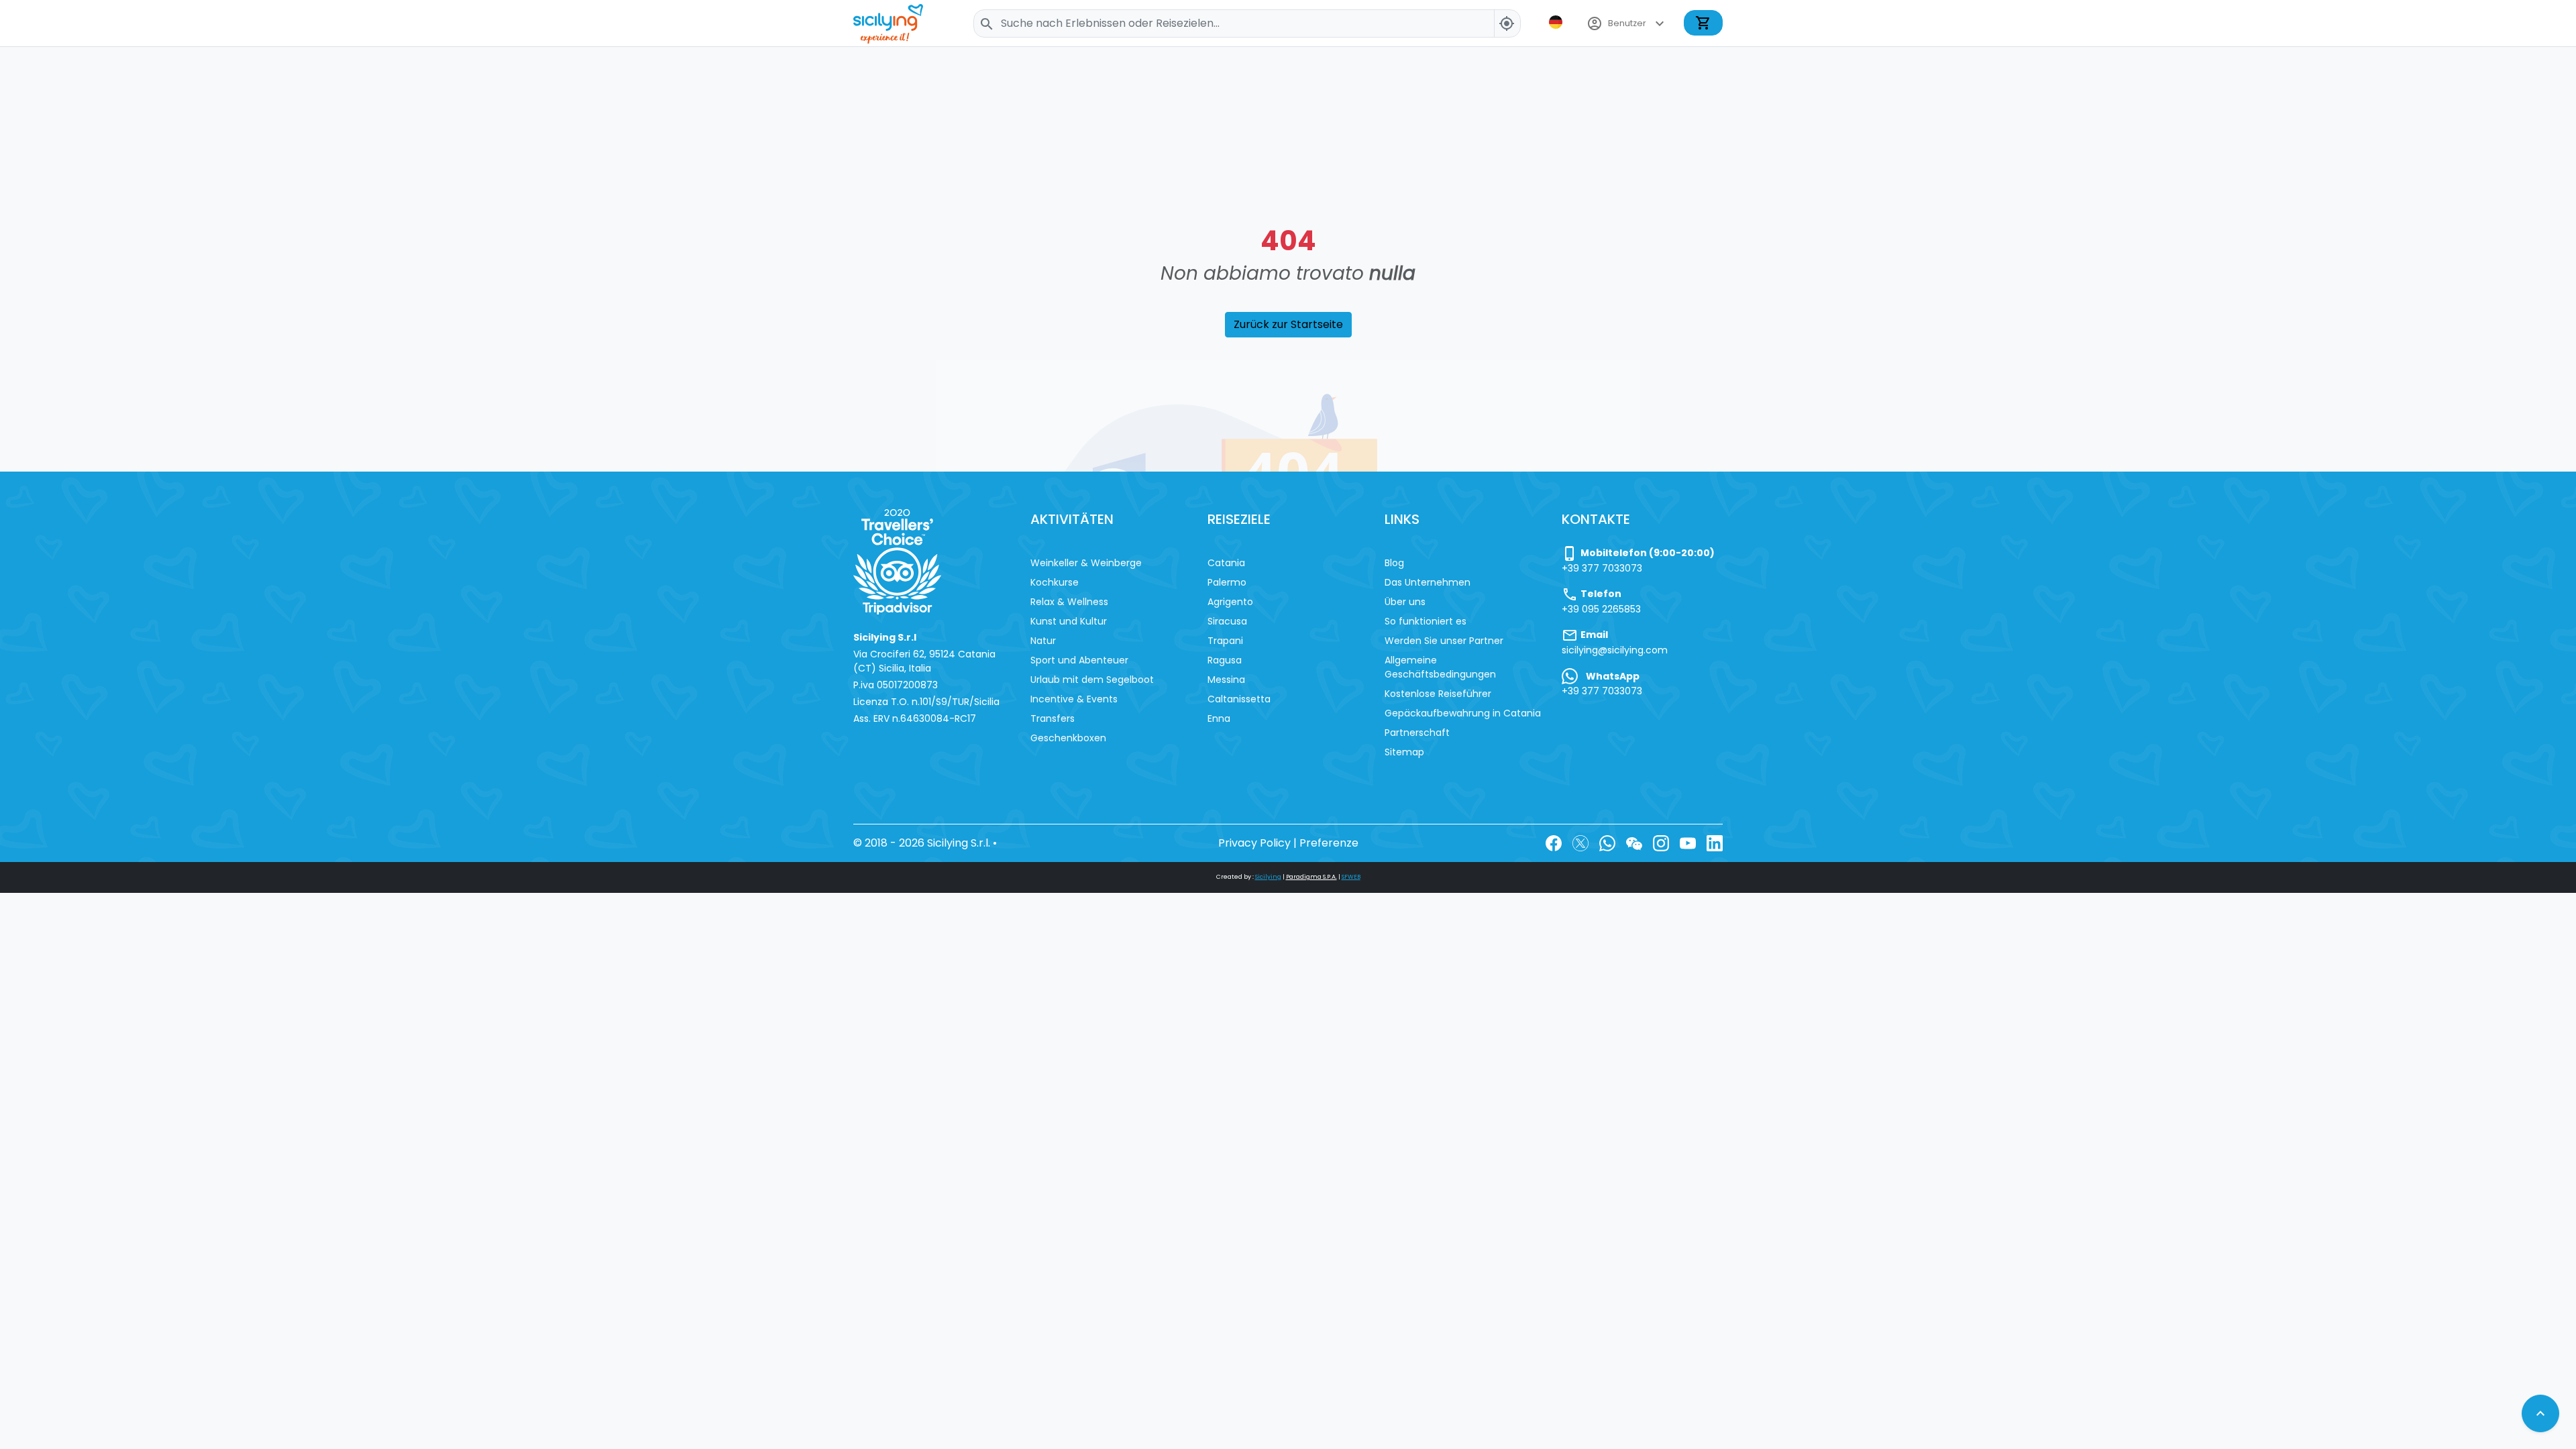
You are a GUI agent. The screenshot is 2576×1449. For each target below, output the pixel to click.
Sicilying (1268, 877)
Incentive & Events (1074, 699)
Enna (1219, 718)
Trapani (1225, 641)
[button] (1557, 22)
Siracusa (1227, 621)
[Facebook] (1554, 843)
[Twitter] (1580, 843)
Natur (1043, 641)
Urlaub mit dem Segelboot (1092, 680)
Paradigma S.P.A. (1311, 877)
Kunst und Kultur (1069, 621)
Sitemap (1404, 752)
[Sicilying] (897, 23)
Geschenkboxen (1068, 738)
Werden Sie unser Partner (1444, 641)
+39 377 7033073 (1602, 568)
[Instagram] (1661, 843)
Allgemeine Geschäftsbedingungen (1440, 667)
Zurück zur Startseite (1288, 324)
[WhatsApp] (1607, 843)
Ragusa (1225, 660)
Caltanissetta (1239, 699)
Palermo (1227, 582)
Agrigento (1230, 602)
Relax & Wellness (1069, 602)
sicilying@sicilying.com (1615, 650)
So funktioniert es (1426, 621)
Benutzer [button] (1627, 23)
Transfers (1053, 718)
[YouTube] (1688, 843)
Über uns (1405, 602)
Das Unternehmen (1428, 582)
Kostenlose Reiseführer (1438, 694)
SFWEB (1351, 877)
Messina (1226, 680)
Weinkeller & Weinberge (1086, 563)
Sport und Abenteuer (1079, 660)
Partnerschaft (1417, 733)
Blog (1394, 563)
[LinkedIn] (1715, 843)
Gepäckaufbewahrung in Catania (1463, 713)
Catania (1226, 563)
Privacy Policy (1254, 843)
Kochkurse (1055, 582)
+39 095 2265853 (1601, 609)
